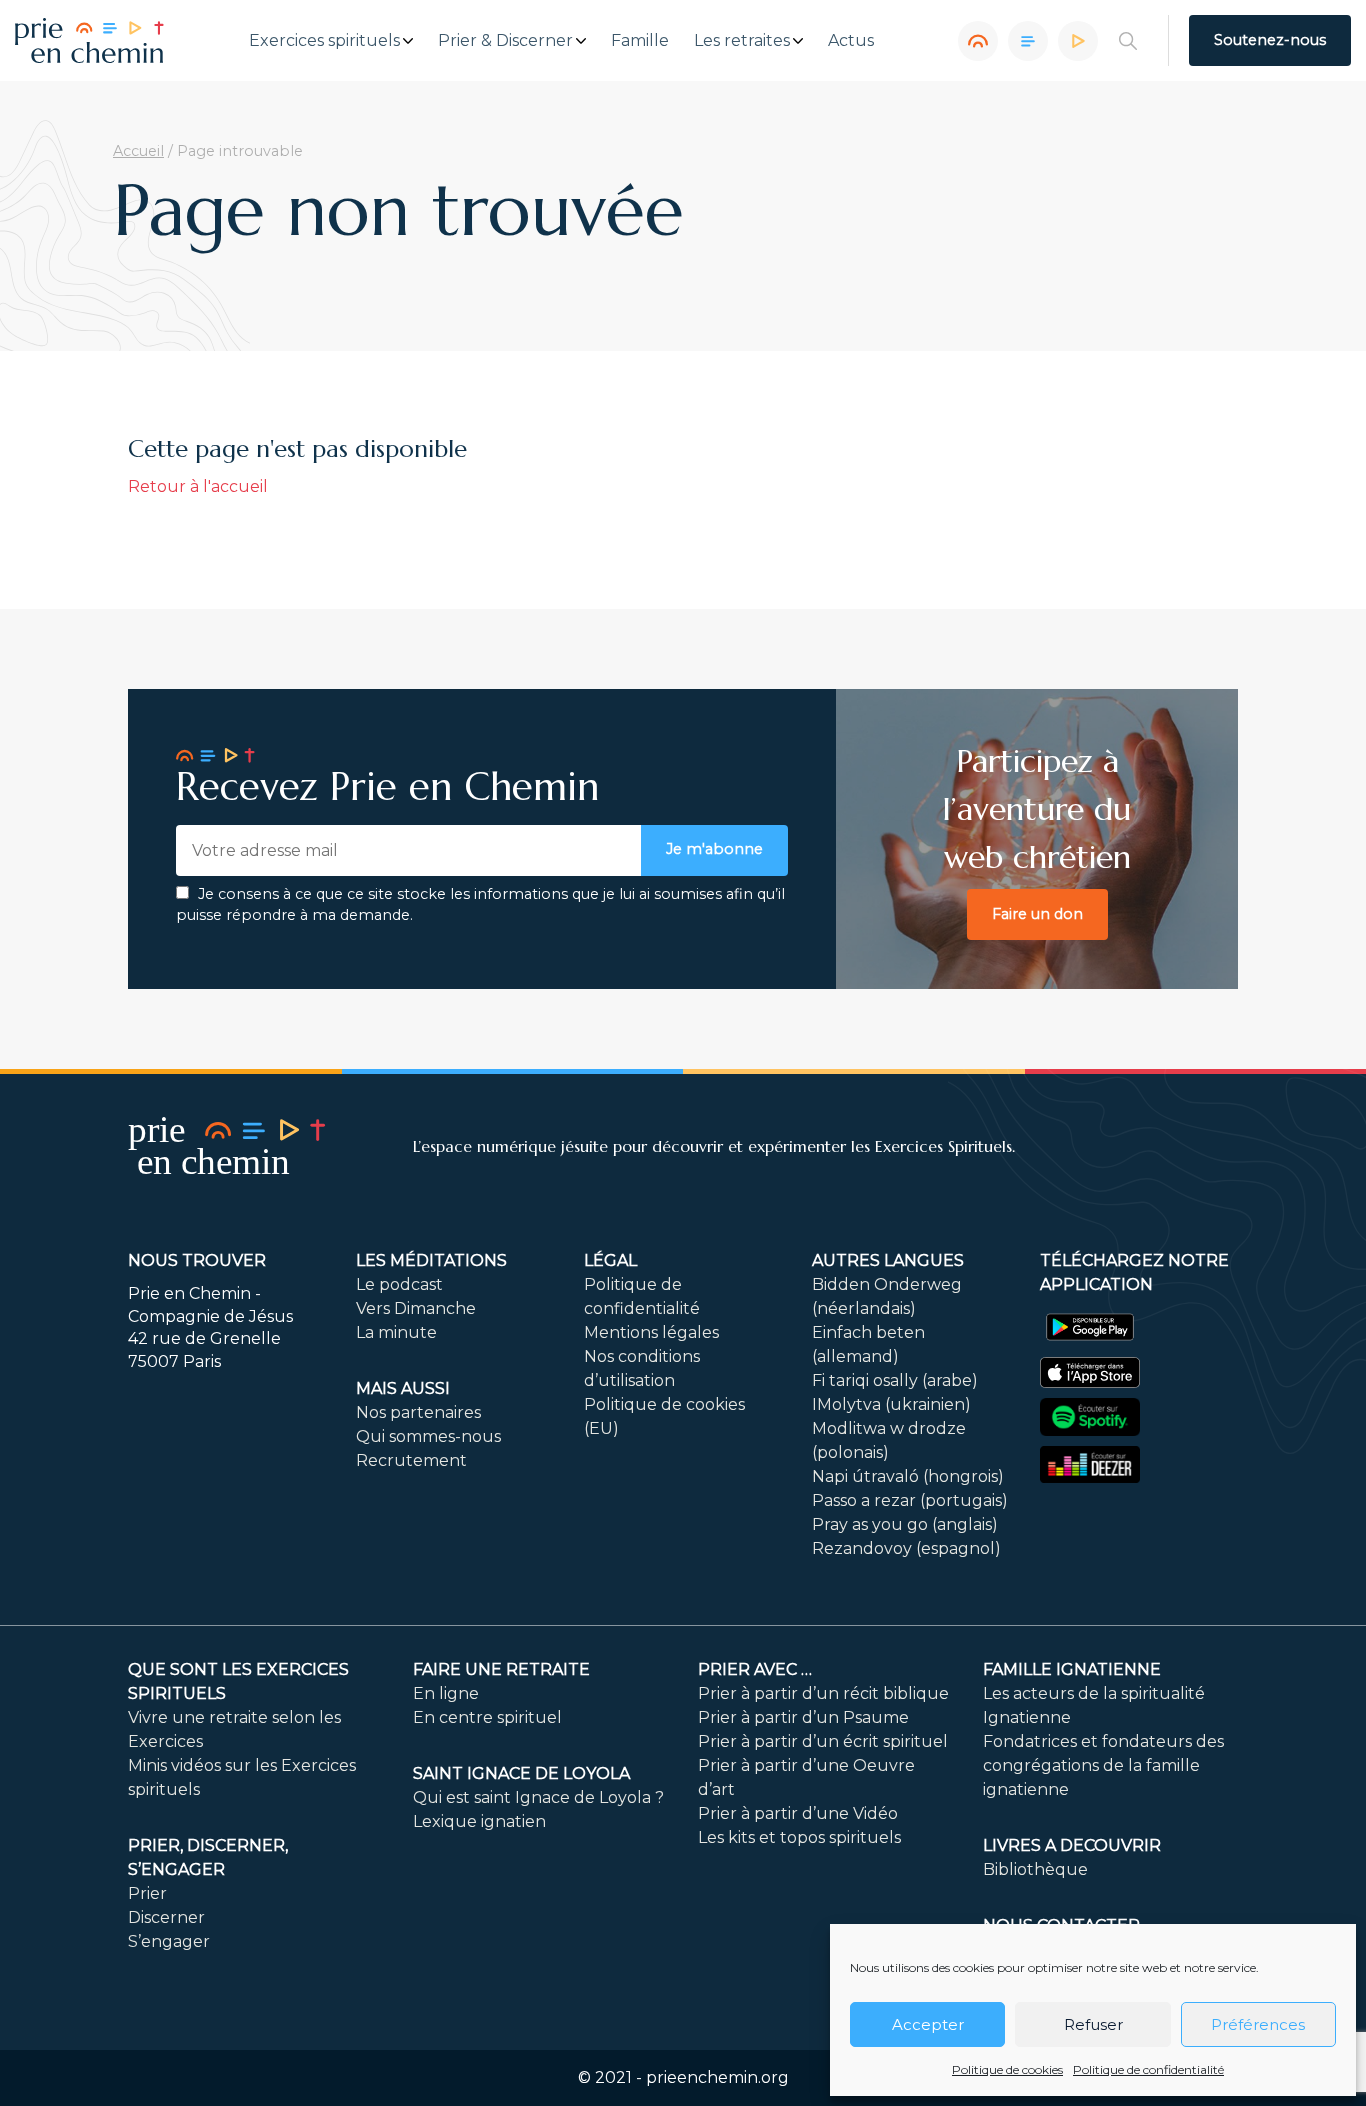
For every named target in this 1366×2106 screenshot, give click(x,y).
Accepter (928, 2024)
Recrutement (411, 1460)
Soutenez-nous (1270, 40)
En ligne (446, 1693)
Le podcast (399, 1284)
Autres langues (888, 1260)
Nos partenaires (418, 1412)
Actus (851, 41)
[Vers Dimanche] (1028, 41)
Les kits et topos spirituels (799, 1837)
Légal (610, 1260)
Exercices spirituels (324, 41)
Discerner (166, 1917)
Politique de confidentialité (1148, 2069)
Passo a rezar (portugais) (910, 1500)
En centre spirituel (487, 1717)
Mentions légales (651, 1332)
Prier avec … (755, 1669)
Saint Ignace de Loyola (521, 1773)
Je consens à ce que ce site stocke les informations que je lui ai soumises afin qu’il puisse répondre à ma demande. (480, 905)
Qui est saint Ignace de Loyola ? (538, 1797)
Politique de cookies (1007, 2069)
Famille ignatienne (1072, 1669)
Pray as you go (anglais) (905, 1524)
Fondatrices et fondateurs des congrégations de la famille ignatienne (1103, 1765)
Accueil (138, 151)
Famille (640, 41)
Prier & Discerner (505, 41)
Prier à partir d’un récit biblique (823, 1693)
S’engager (169, 1941)
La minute (396, 1332)
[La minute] (1078, 41)
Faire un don (1037, 914)
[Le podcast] (978, 41)
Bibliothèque (1035, 1869)
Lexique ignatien (479, 1821)
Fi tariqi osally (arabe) (895, 1380)
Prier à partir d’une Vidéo (798, 1813)
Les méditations (431, 1260)
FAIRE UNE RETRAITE (501, 1669)
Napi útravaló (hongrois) (908, 1476)
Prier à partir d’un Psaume (803, 1717)
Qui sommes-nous (428, 1436)
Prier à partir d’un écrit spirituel (823, 1741)
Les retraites (742, 41)
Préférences (1258, 2024)
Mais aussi (403, 1388)
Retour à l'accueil (198, 486)
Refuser (1093, 2024)
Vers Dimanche (416, 1308)
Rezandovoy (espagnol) (906, 1548)
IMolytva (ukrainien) (891, 1404)
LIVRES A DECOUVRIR (1072, 1845)
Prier (147, 1893)
